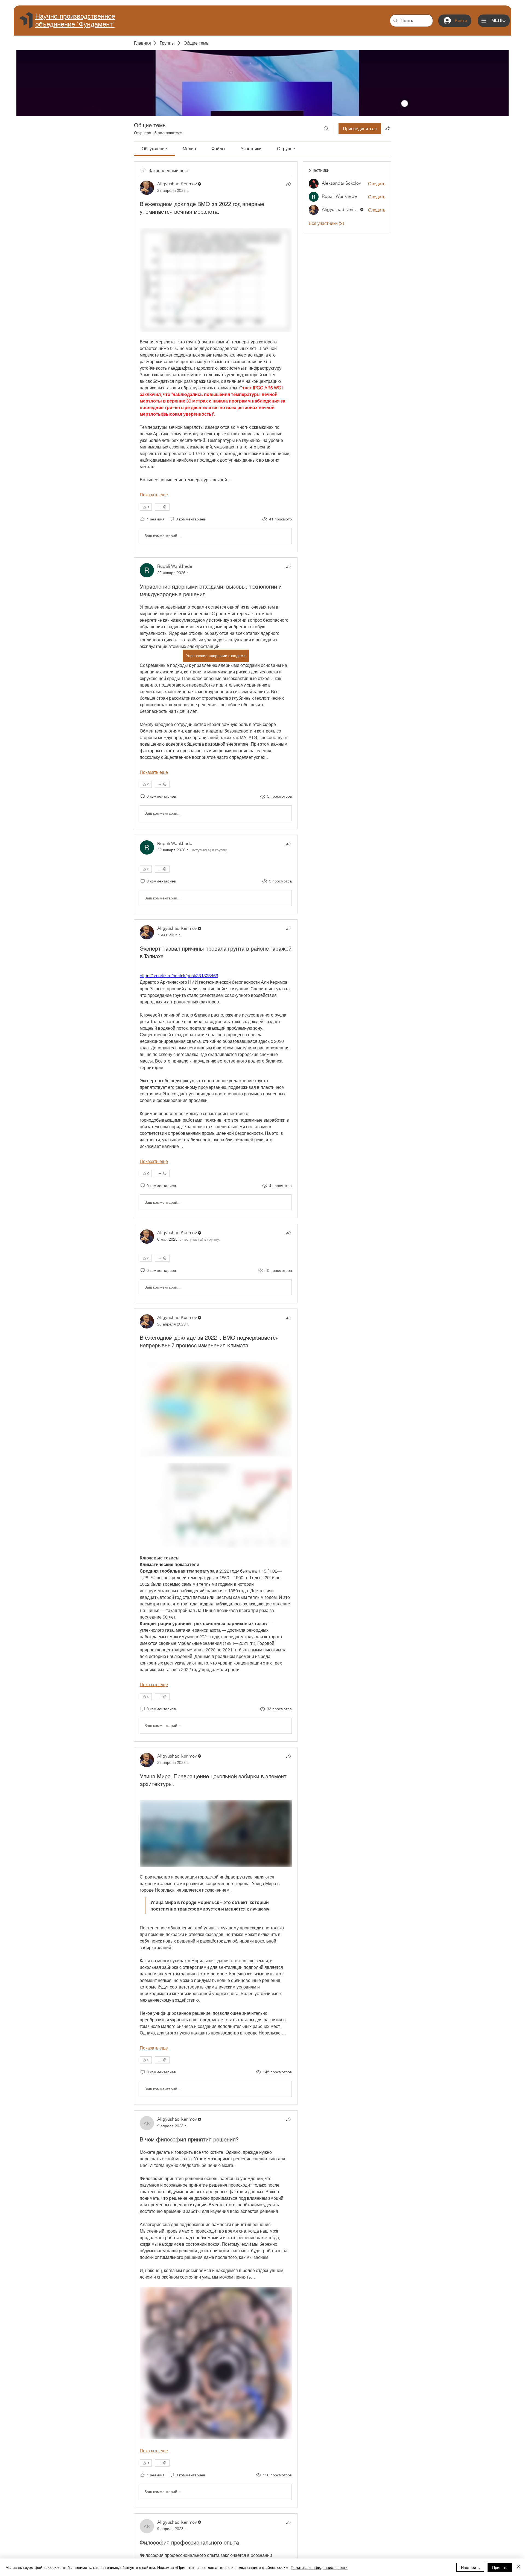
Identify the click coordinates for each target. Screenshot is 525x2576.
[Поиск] (326, 129)
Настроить (470, 2567)
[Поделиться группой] (388, 128)
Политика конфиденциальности (319, 2567)
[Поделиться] (288, 184)
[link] (154, 149)
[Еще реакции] (162, 507)
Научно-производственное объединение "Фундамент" (75, 20)
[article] (216, 357)
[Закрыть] (518, 2567)
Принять (500, 2567)
